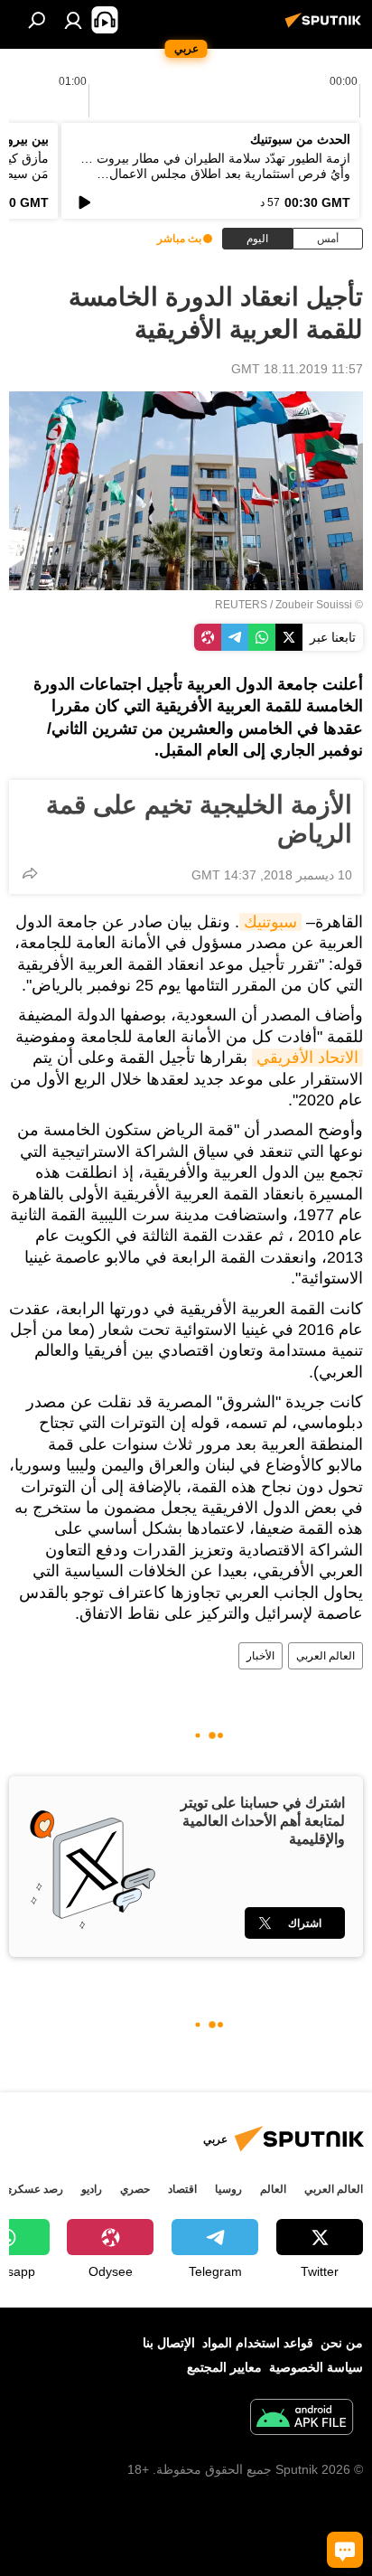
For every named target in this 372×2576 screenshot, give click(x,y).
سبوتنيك (270, 922)
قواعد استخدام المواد (258, 2343)
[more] (30, 873)
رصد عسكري (33, 2189)
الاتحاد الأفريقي (307, 1058)
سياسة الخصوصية (316, 2367)
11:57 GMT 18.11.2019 (297, 369)
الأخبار (260, 1656)
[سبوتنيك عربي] (326, 27)
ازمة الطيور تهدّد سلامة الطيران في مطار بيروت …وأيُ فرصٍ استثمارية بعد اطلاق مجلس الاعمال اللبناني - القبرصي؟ (215, 174)
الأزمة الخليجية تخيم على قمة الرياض (199, 819)
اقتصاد (182, 2189)
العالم (273, 2189)
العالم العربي (325, 1656)
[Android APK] (302, 2419)
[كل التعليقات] (345, 2550)
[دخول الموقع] (73, 20)
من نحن (342, 2343)
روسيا (228, 2189)
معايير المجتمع (224, 2367)
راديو (92, 2189)
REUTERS (241, 605)
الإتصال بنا (169, 2343)
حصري (135, 2189)
